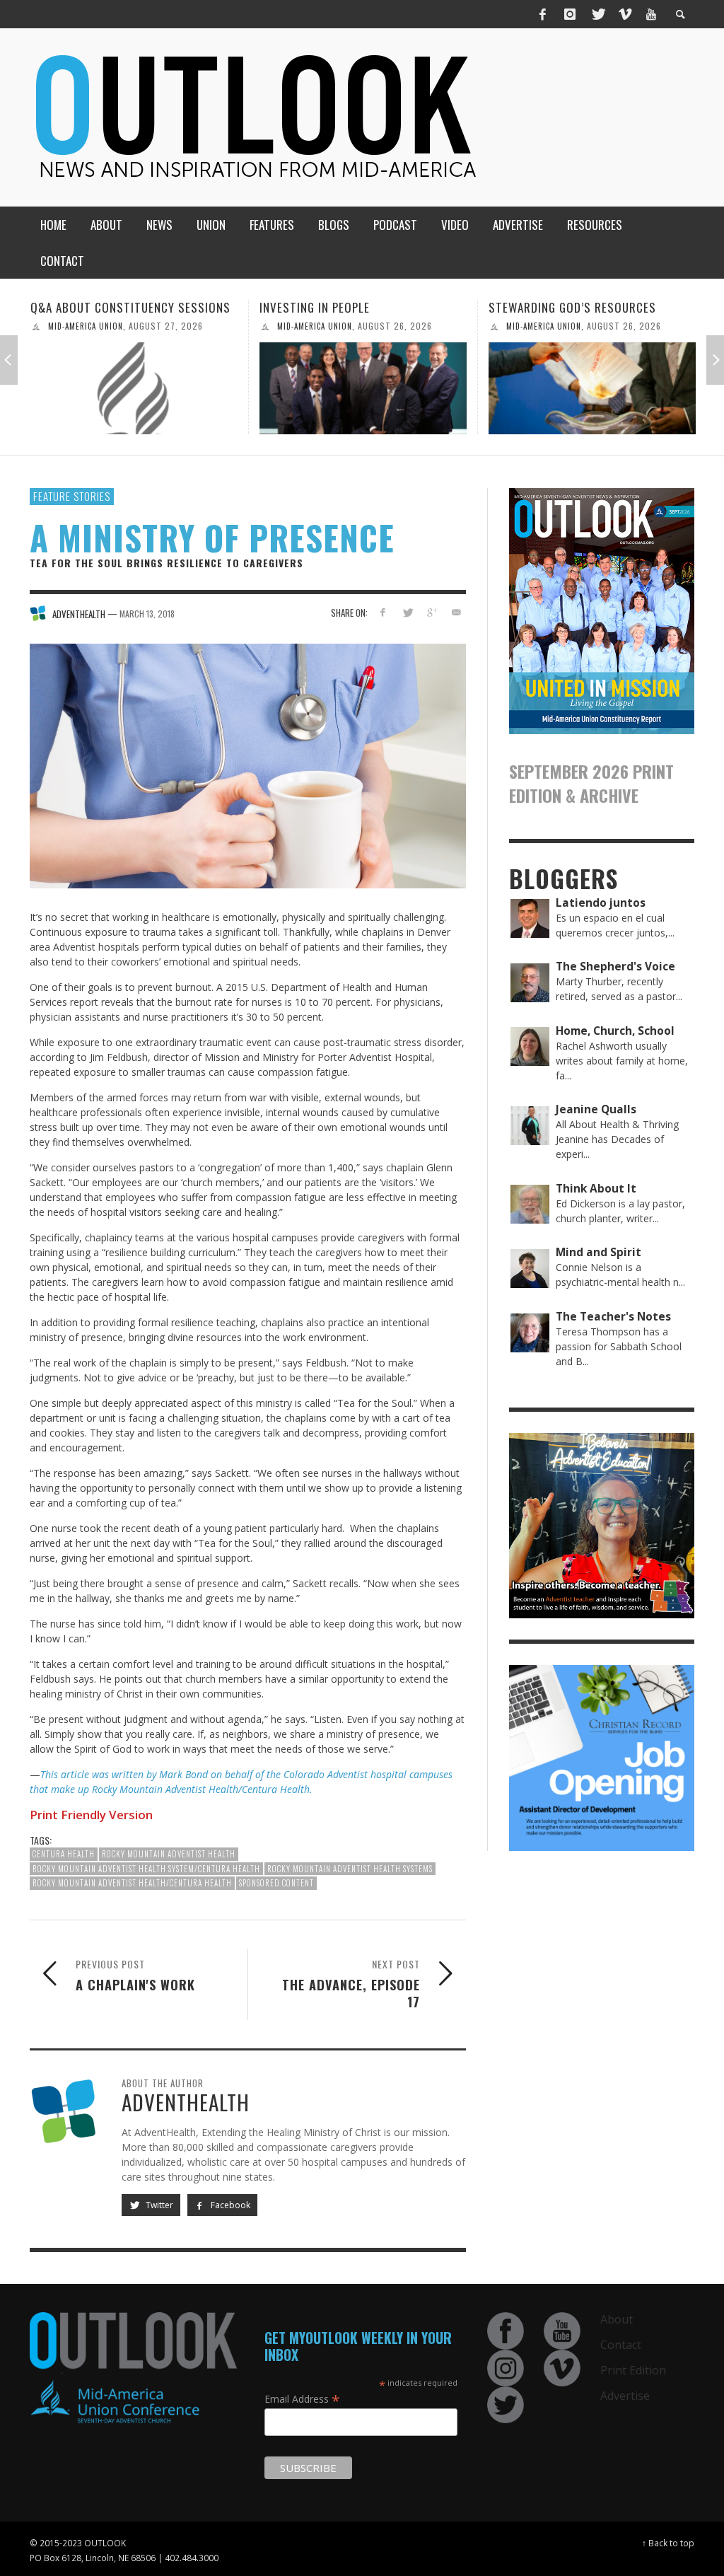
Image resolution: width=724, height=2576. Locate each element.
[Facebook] (543, 14)
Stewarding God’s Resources (343, 307)
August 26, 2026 (166, 326)
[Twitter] (597, 14)
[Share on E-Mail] (456, 612)
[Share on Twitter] (407, 612)
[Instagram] (570, 14)
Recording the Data (544, 307)
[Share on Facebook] (383, 612)
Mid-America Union (86, 326)
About (617, 2319)
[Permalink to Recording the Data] (592, 388)
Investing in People (86, 307)
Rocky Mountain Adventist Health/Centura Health (132, 1883)
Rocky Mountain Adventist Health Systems (350, 1869)
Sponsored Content (276, 1883)
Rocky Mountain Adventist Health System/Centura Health (146, 1869)
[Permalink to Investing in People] (134, 388)
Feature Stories (72, 496)
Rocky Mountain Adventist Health (169, 1854)
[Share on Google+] (432, 612)
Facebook (229, 2205)
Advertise (625, 2396)
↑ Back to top (668, 2543)
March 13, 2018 (147, 614)
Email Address (302, 2398)
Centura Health (64, 1854)
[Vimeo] (624, 14)
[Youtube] (651, 14)
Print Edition (633, 2370)
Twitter (158, 2205)
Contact (621, 2345)
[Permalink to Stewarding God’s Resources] (363, 388)
